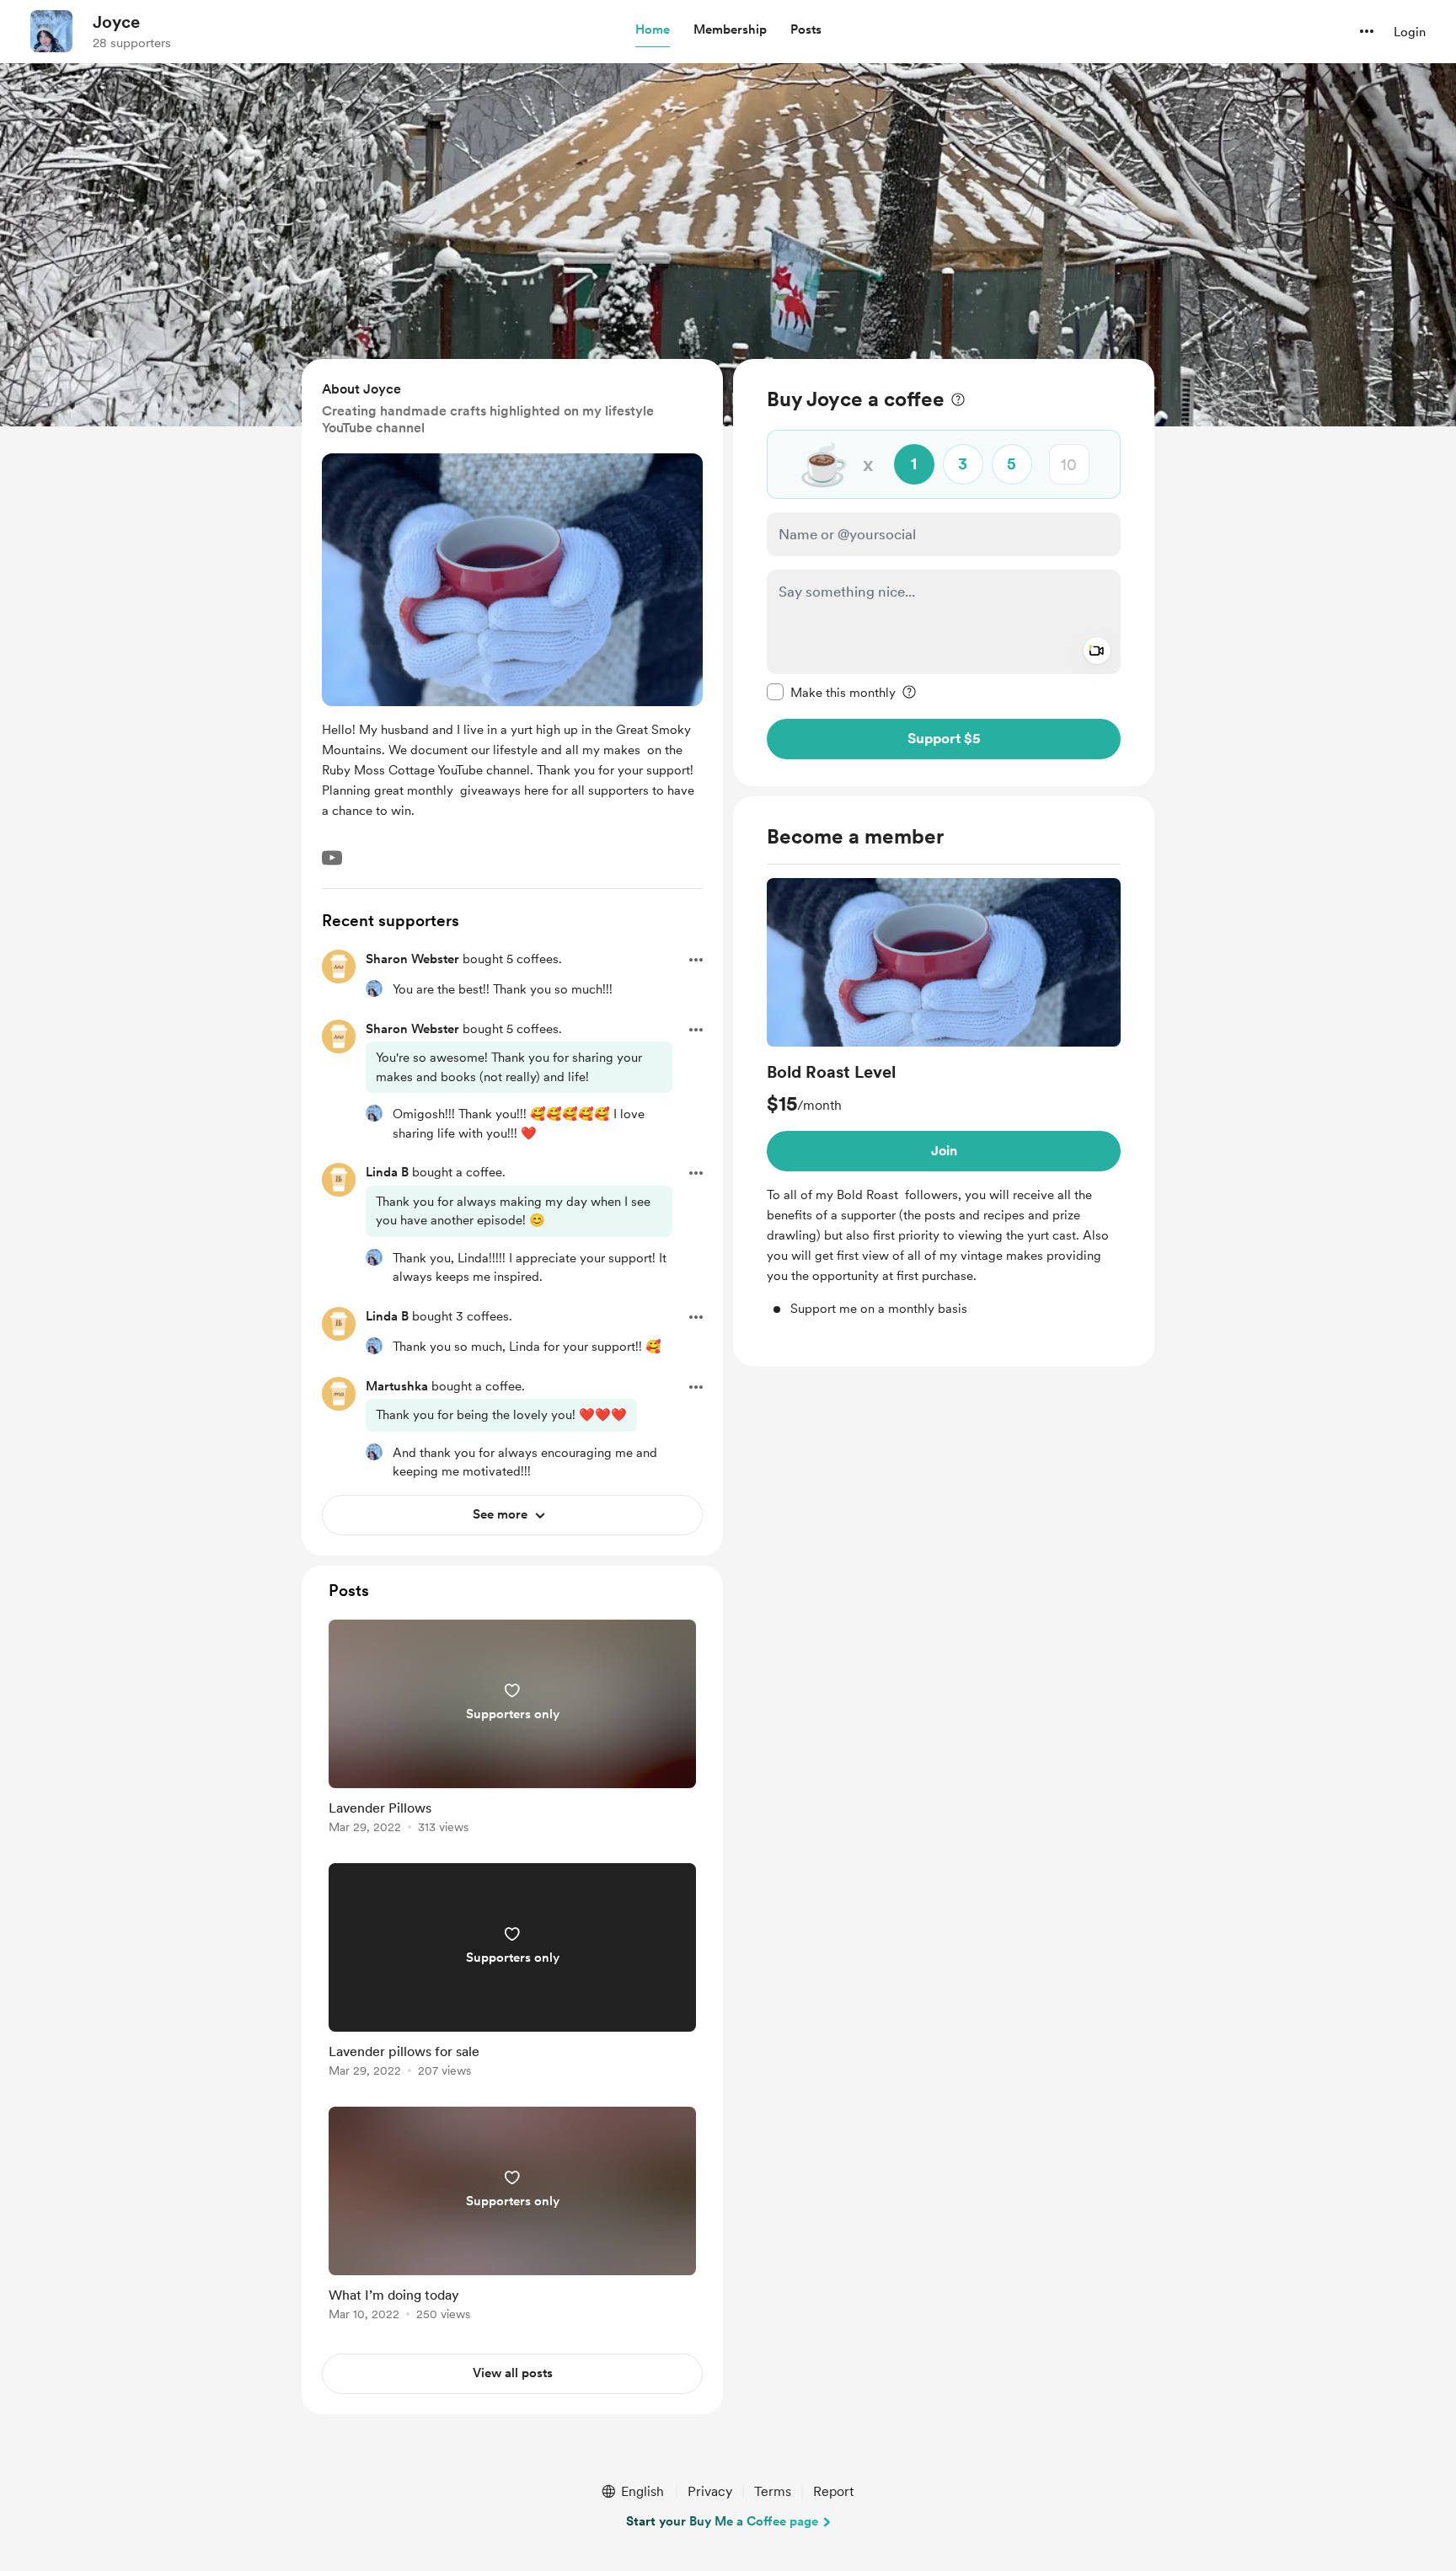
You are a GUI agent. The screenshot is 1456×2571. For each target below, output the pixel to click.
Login (1410, 32)
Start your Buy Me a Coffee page (722, 2521)
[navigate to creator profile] (51, 31)
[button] (653, 30)
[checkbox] (831, 692)
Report (833, 2491)
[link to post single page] (512, 1730)
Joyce (116, 22)
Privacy (710, 2491)
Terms (773, 2491)
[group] (944, 1098)
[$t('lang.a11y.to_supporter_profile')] (374, 988)
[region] (944, 573)
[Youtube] (332, 858)
